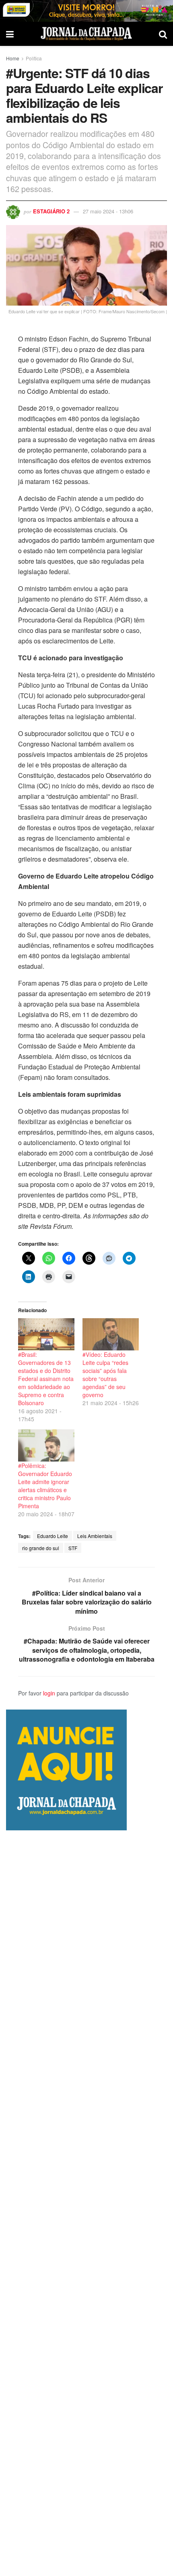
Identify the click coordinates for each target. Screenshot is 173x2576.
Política (34, 58)
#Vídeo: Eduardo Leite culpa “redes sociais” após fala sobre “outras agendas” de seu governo (105, 1375)
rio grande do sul (41, 1548)
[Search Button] (163, 34)
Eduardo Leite (53, 1536)
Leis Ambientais (95, 1536)
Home (13, 58)
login (49, 1693)
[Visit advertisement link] (86, 11)
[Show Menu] (10, 34)
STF (73, 1548)
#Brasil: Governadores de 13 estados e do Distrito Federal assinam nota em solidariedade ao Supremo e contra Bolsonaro (46, 1379)
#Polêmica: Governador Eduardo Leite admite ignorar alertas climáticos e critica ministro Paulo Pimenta (45, 1486)
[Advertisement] (86, 2203)
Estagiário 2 (51, 211)
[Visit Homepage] (86, 34)
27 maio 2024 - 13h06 (108, 211)
